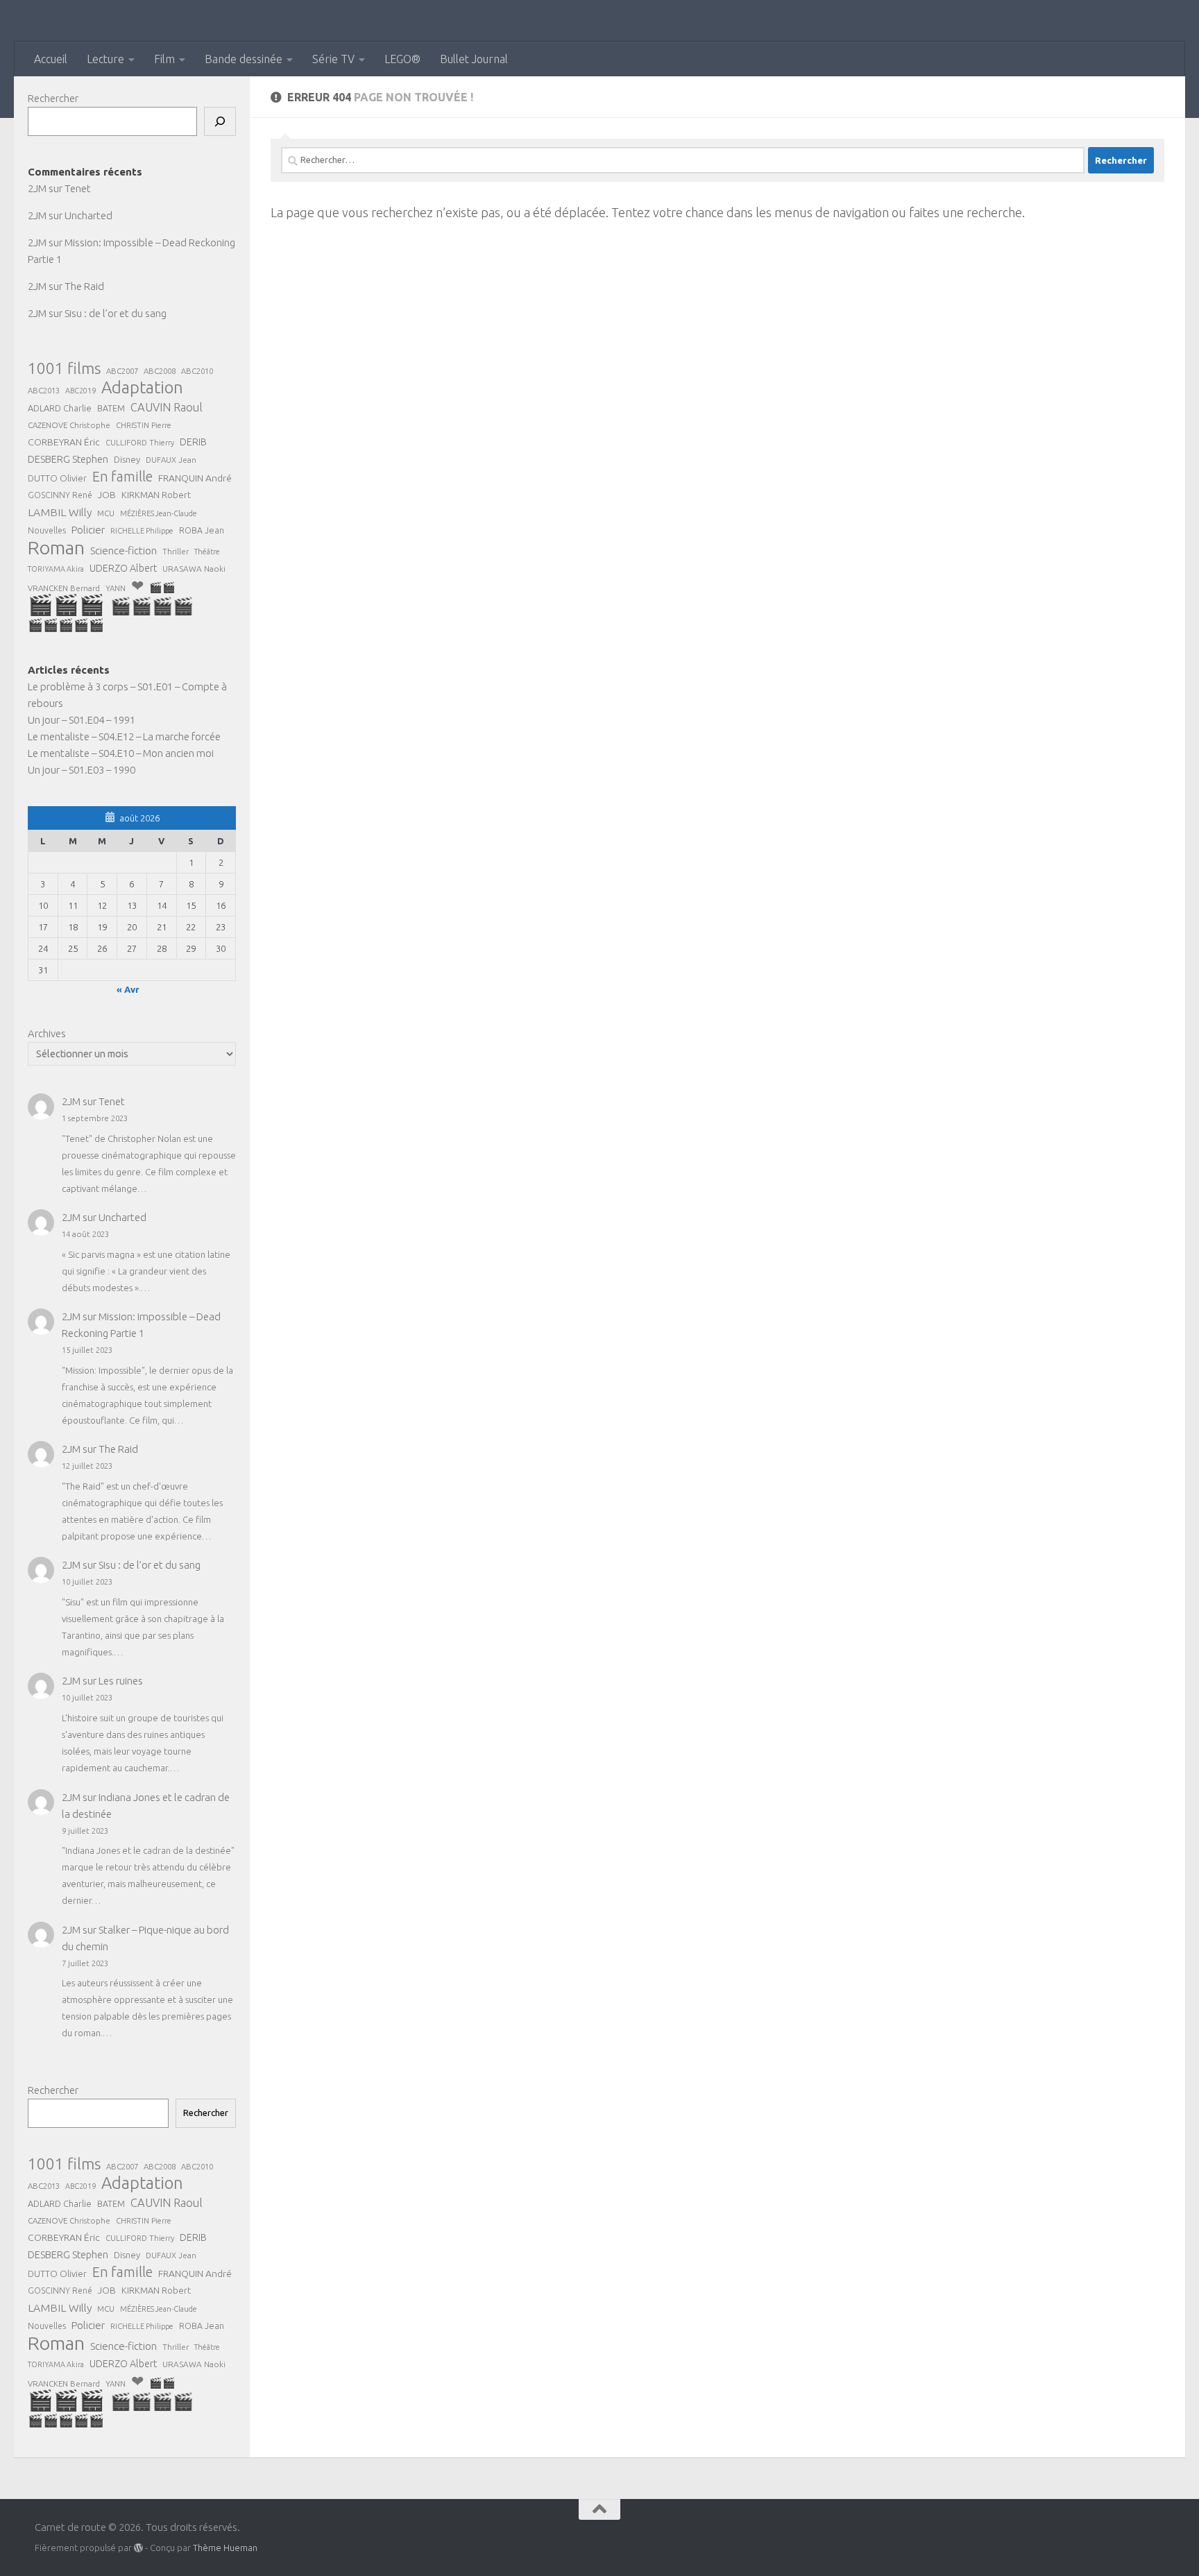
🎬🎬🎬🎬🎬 (66, 625)
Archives (47, 1033)
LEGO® (402, 59)
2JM (37, 188)
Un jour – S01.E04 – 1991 (82, 720)
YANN (116, 588)
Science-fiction (124, 551)
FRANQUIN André (195, 478)
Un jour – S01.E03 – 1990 (82, 770)
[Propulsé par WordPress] (138, 2548)
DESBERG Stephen (68, 459)
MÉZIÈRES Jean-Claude (159, 513)
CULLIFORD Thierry (140, 443)
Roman (56, 547)
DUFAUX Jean (171, 460)
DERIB (193, 442)
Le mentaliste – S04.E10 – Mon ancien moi (121, 753)
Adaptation (142, 388)
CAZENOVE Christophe (69, 425)
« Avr (128, 989)
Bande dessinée (244, 59)
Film (164, 59)
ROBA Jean (202, 530)
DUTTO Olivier (57, 478)
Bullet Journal (474, 59)
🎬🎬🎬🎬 (152, 606)
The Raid (84, 286)
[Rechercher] (220, 121)
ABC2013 (44, 390)
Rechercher (53, 98)
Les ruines (121, 1681)
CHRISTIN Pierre (144, 425)
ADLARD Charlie (60, 408)
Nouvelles (47, 530)
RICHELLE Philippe (142, 531)
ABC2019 (80, 391)
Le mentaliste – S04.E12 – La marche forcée (124, 736)
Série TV (333, 59)
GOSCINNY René (60, 495)
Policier (88, 530)
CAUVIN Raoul (167, 407)
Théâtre (207, 552)
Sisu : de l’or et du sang (116, 313)
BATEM (111, 408)
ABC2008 (160, 371)
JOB (107, 495)
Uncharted (88, 215)
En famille (122, 477)
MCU (106, 513)
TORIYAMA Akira (56, 569)
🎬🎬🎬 (66, 605)
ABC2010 (197, 371)
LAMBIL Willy (60, 512)
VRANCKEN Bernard (64, 588)
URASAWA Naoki (194, 569)
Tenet (78, 188)
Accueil (51, 59)
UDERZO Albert (123, 568)
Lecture (105, 59)
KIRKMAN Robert (156, 495)
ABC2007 (122, 371)
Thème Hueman (225, 2548)
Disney (127, 459)
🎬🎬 (162, 587)
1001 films (64, 368)
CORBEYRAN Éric (64, 442)
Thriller (176, 551)
